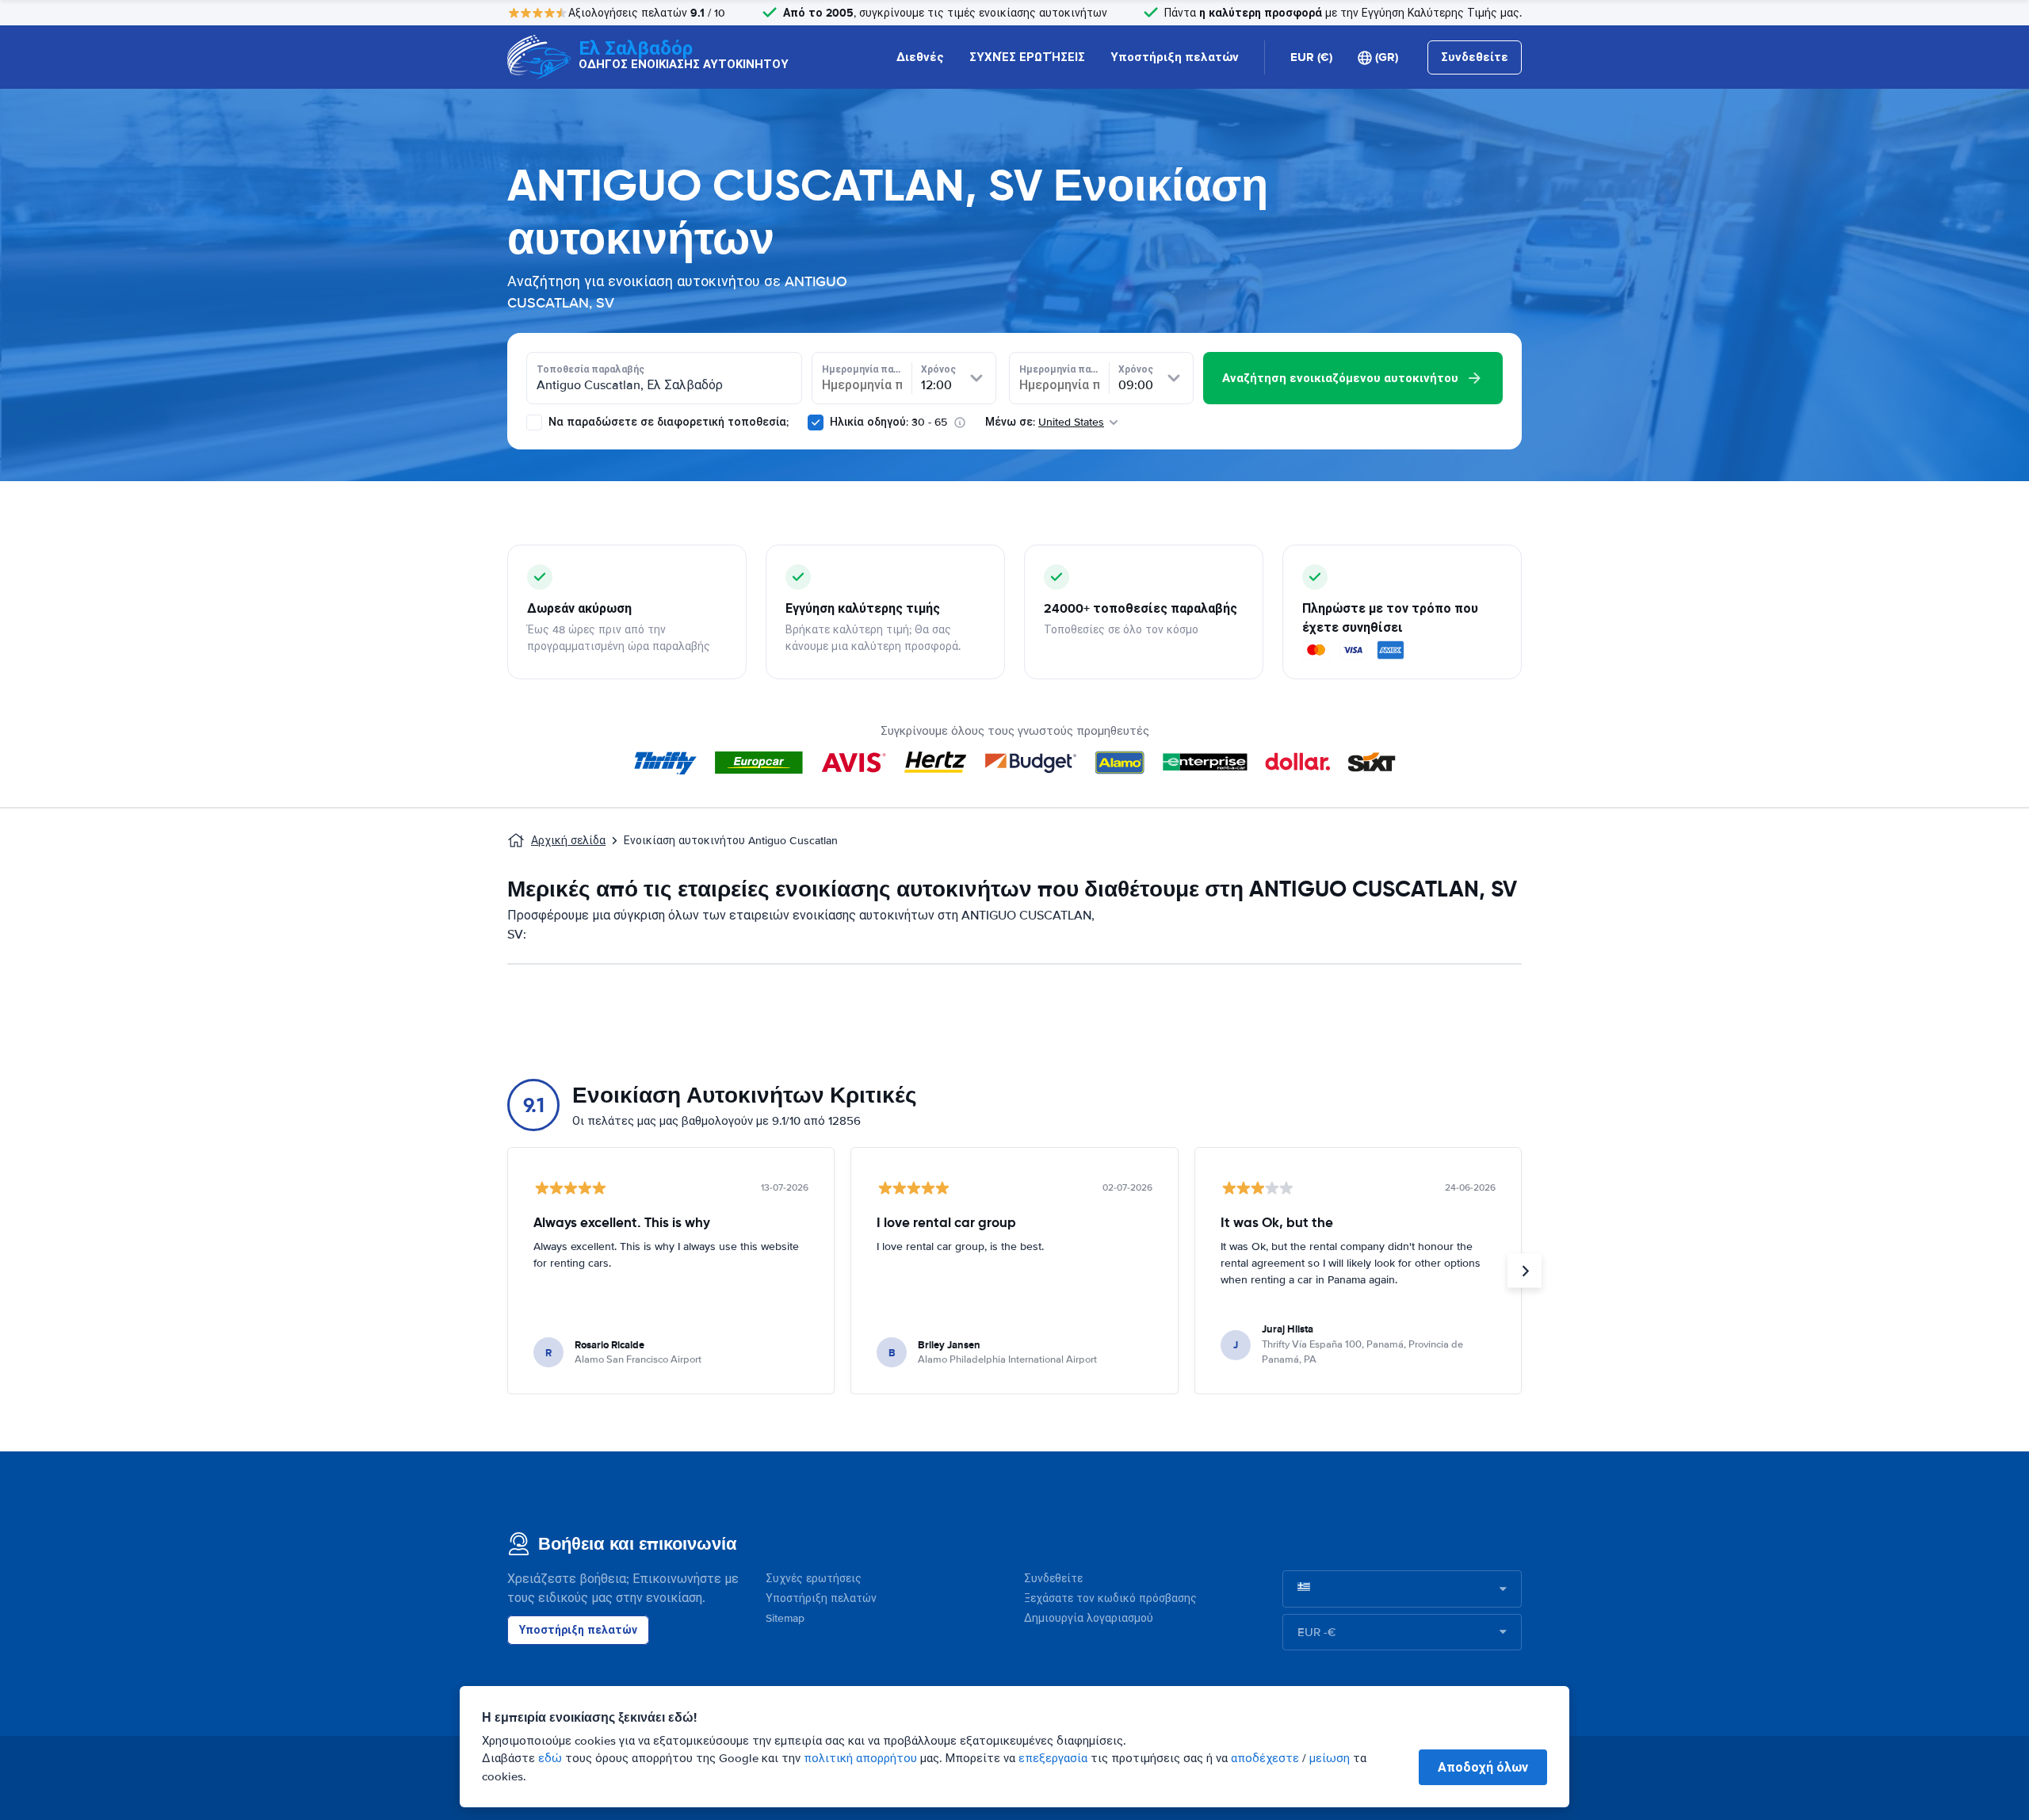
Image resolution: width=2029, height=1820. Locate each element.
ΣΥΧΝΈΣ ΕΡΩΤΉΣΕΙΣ (1027, 57)
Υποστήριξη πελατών (1175, 57)
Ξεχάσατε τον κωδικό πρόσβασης (1110, 1598)
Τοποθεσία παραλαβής (590, 369)
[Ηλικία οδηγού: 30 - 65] (816, 422)
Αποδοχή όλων (1483, 1767)
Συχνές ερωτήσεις (814, 1579)
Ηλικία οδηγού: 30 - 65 (888, 422)
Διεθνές (920, 57)
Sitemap (785, 1618)
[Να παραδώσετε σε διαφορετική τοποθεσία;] (534, 422)
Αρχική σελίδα (568, 841)
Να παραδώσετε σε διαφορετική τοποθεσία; (667, 422)
